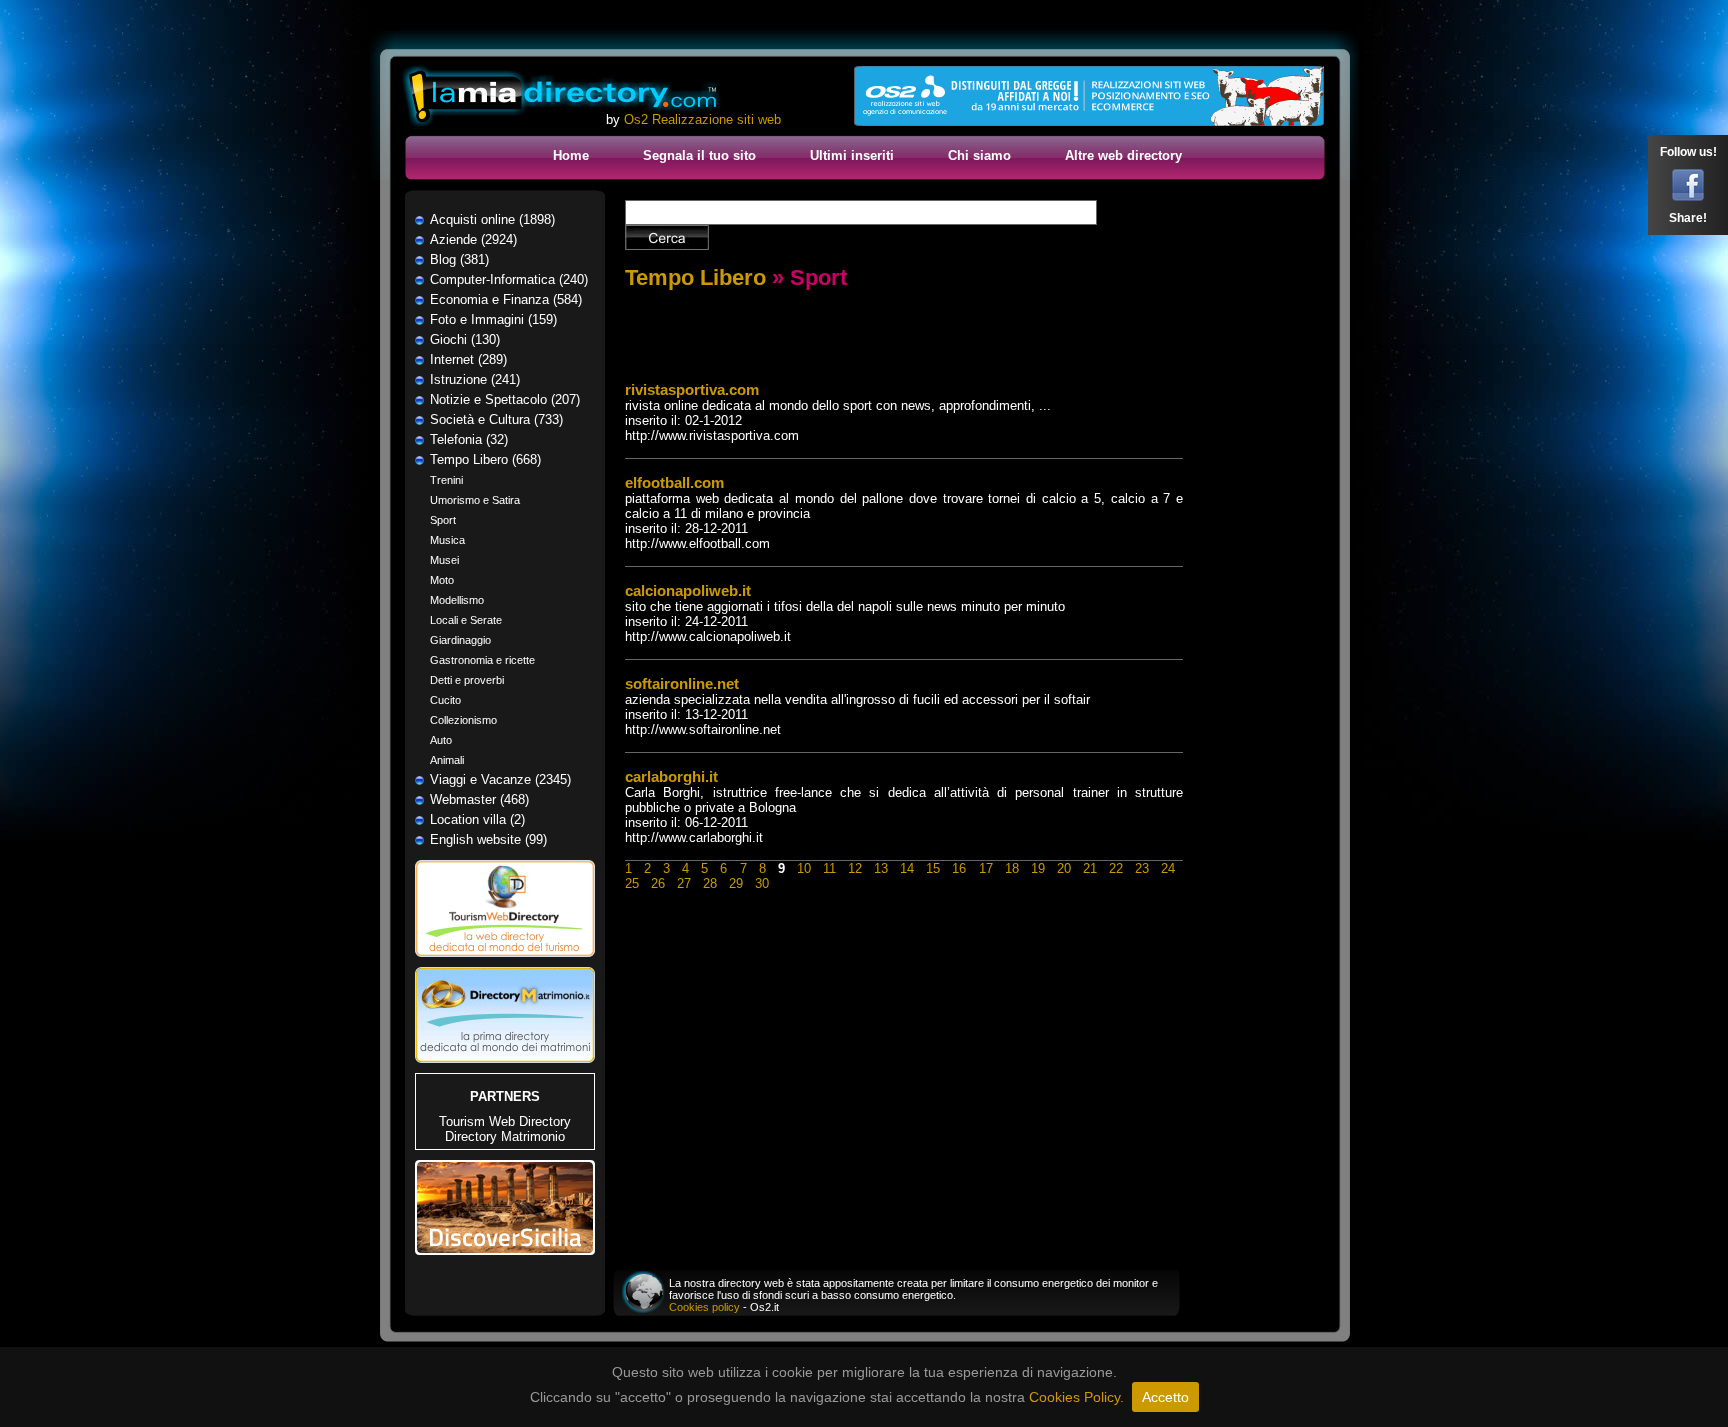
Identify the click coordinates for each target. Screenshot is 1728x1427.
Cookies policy (704, 1307)
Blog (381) (459, 259)
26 (658, 883)
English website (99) (488, 839)
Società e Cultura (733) (496, 419)
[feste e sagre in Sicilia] (505, 1250)
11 (829, 868)
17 (986, 868)
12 (855, 868)
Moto (442, 580)
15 (933, 868)
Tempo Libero (695, 277)
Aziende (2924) (473, 239)
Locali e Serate (466, 620)
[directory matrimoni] (505, 1058)
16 (959, 868)
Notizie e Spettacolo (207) (505, 399)
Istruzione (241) (475, 379)
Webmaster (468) (479, 799)
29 (736, 883)
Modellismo (457, 600)
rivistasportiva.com (692, 389)
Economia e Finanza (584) (506, 299)
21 (1090, 868)
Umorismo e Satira (475, 500)
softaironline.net (682, 683)
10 (804, 868)
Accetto (1165, 1397)
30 (762, 883)
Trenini (446, 480)
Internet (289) (468, 359)
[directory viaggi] (505, 962)
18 (1012, 868)
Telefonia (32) (469, 439)
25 (632, 883)
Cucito (445, 700)
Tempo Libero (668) (485, 459)
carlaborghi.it (671, 776)
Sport (443, 520)
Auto (441, 740)
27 (684, 883)
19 (1038, 868)
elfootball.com (674, 482)
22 (1116, 868)
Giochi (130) (465, 339)
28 (710, 883)
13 (881, 868)
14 (907, 868)
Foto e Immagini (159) (493, 319)
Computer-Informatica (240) (509, 279)
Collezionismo (463, 720)
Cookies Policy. (1076, 1397)
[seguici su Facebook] (1688, 197)
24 (1168, 868)
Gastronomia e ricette (482, 660)
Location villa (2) (477, 819)
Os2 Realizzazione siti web (702, 119)
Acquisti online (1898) (492, 219)
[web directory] (562, 97)
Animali (447, 760)
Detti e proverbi (467, 680)
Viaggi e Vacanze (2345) (500, 779)
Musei (444, 560)
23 (1142, 868)
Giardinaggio (460, 640)
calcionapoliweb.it (688, 590)
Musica (447, 540)
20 (1064, 868)
